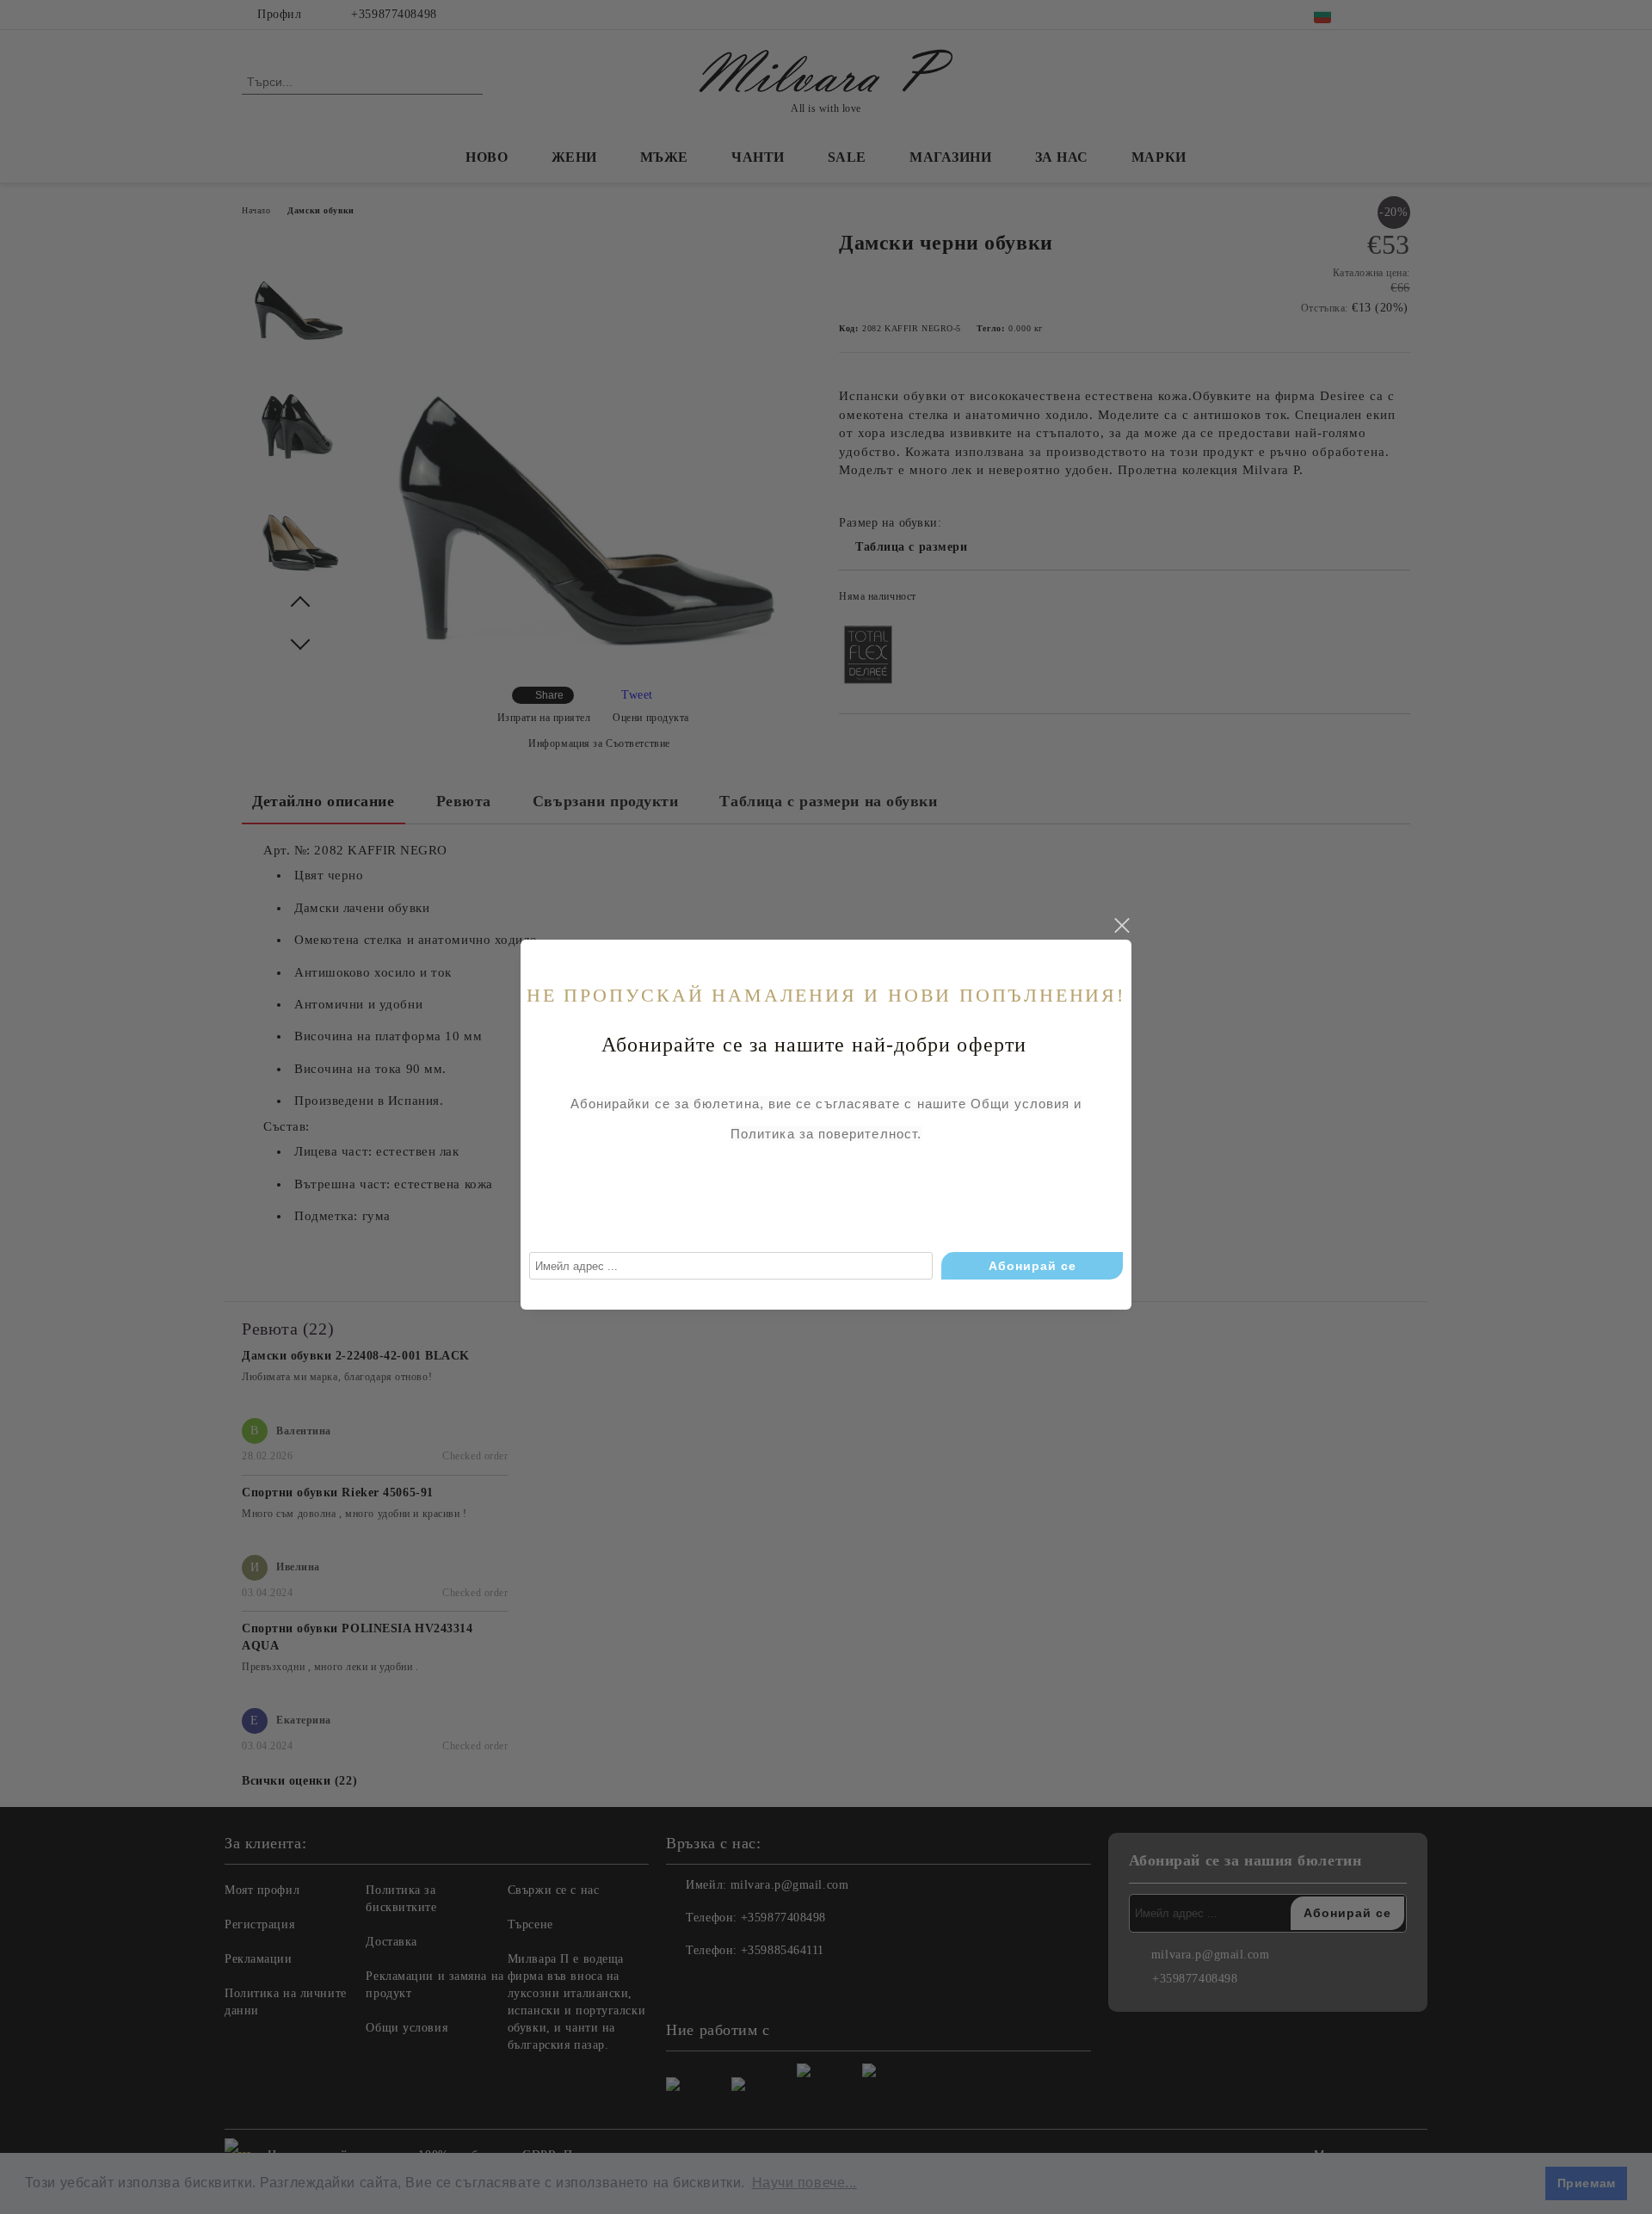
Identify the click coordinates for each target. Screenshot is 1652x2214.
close (1121, 926)
